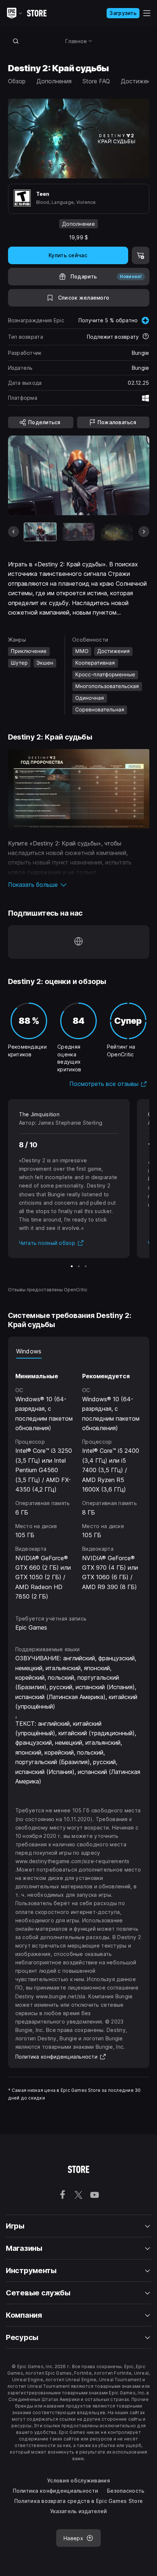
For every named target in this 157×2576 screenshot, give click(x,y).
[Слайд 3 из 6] (117, 532)
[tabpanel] (79, 1480)
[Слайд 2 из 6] (78, 532)
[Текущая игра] (40, 532)
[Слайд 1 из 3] (72, 1266)
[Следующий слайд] (144, 532)
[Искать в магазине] (16, 41)
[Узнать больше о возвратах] (146, 337)
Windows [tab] (29, 1351)
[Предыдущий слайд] (14, 532)
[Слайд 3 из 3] (86, 1266)
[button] (79, 885)
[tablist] (79, 1351)
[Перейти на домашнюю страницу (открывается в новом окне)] (78, 942)
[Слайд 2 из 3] (79, 1266)
